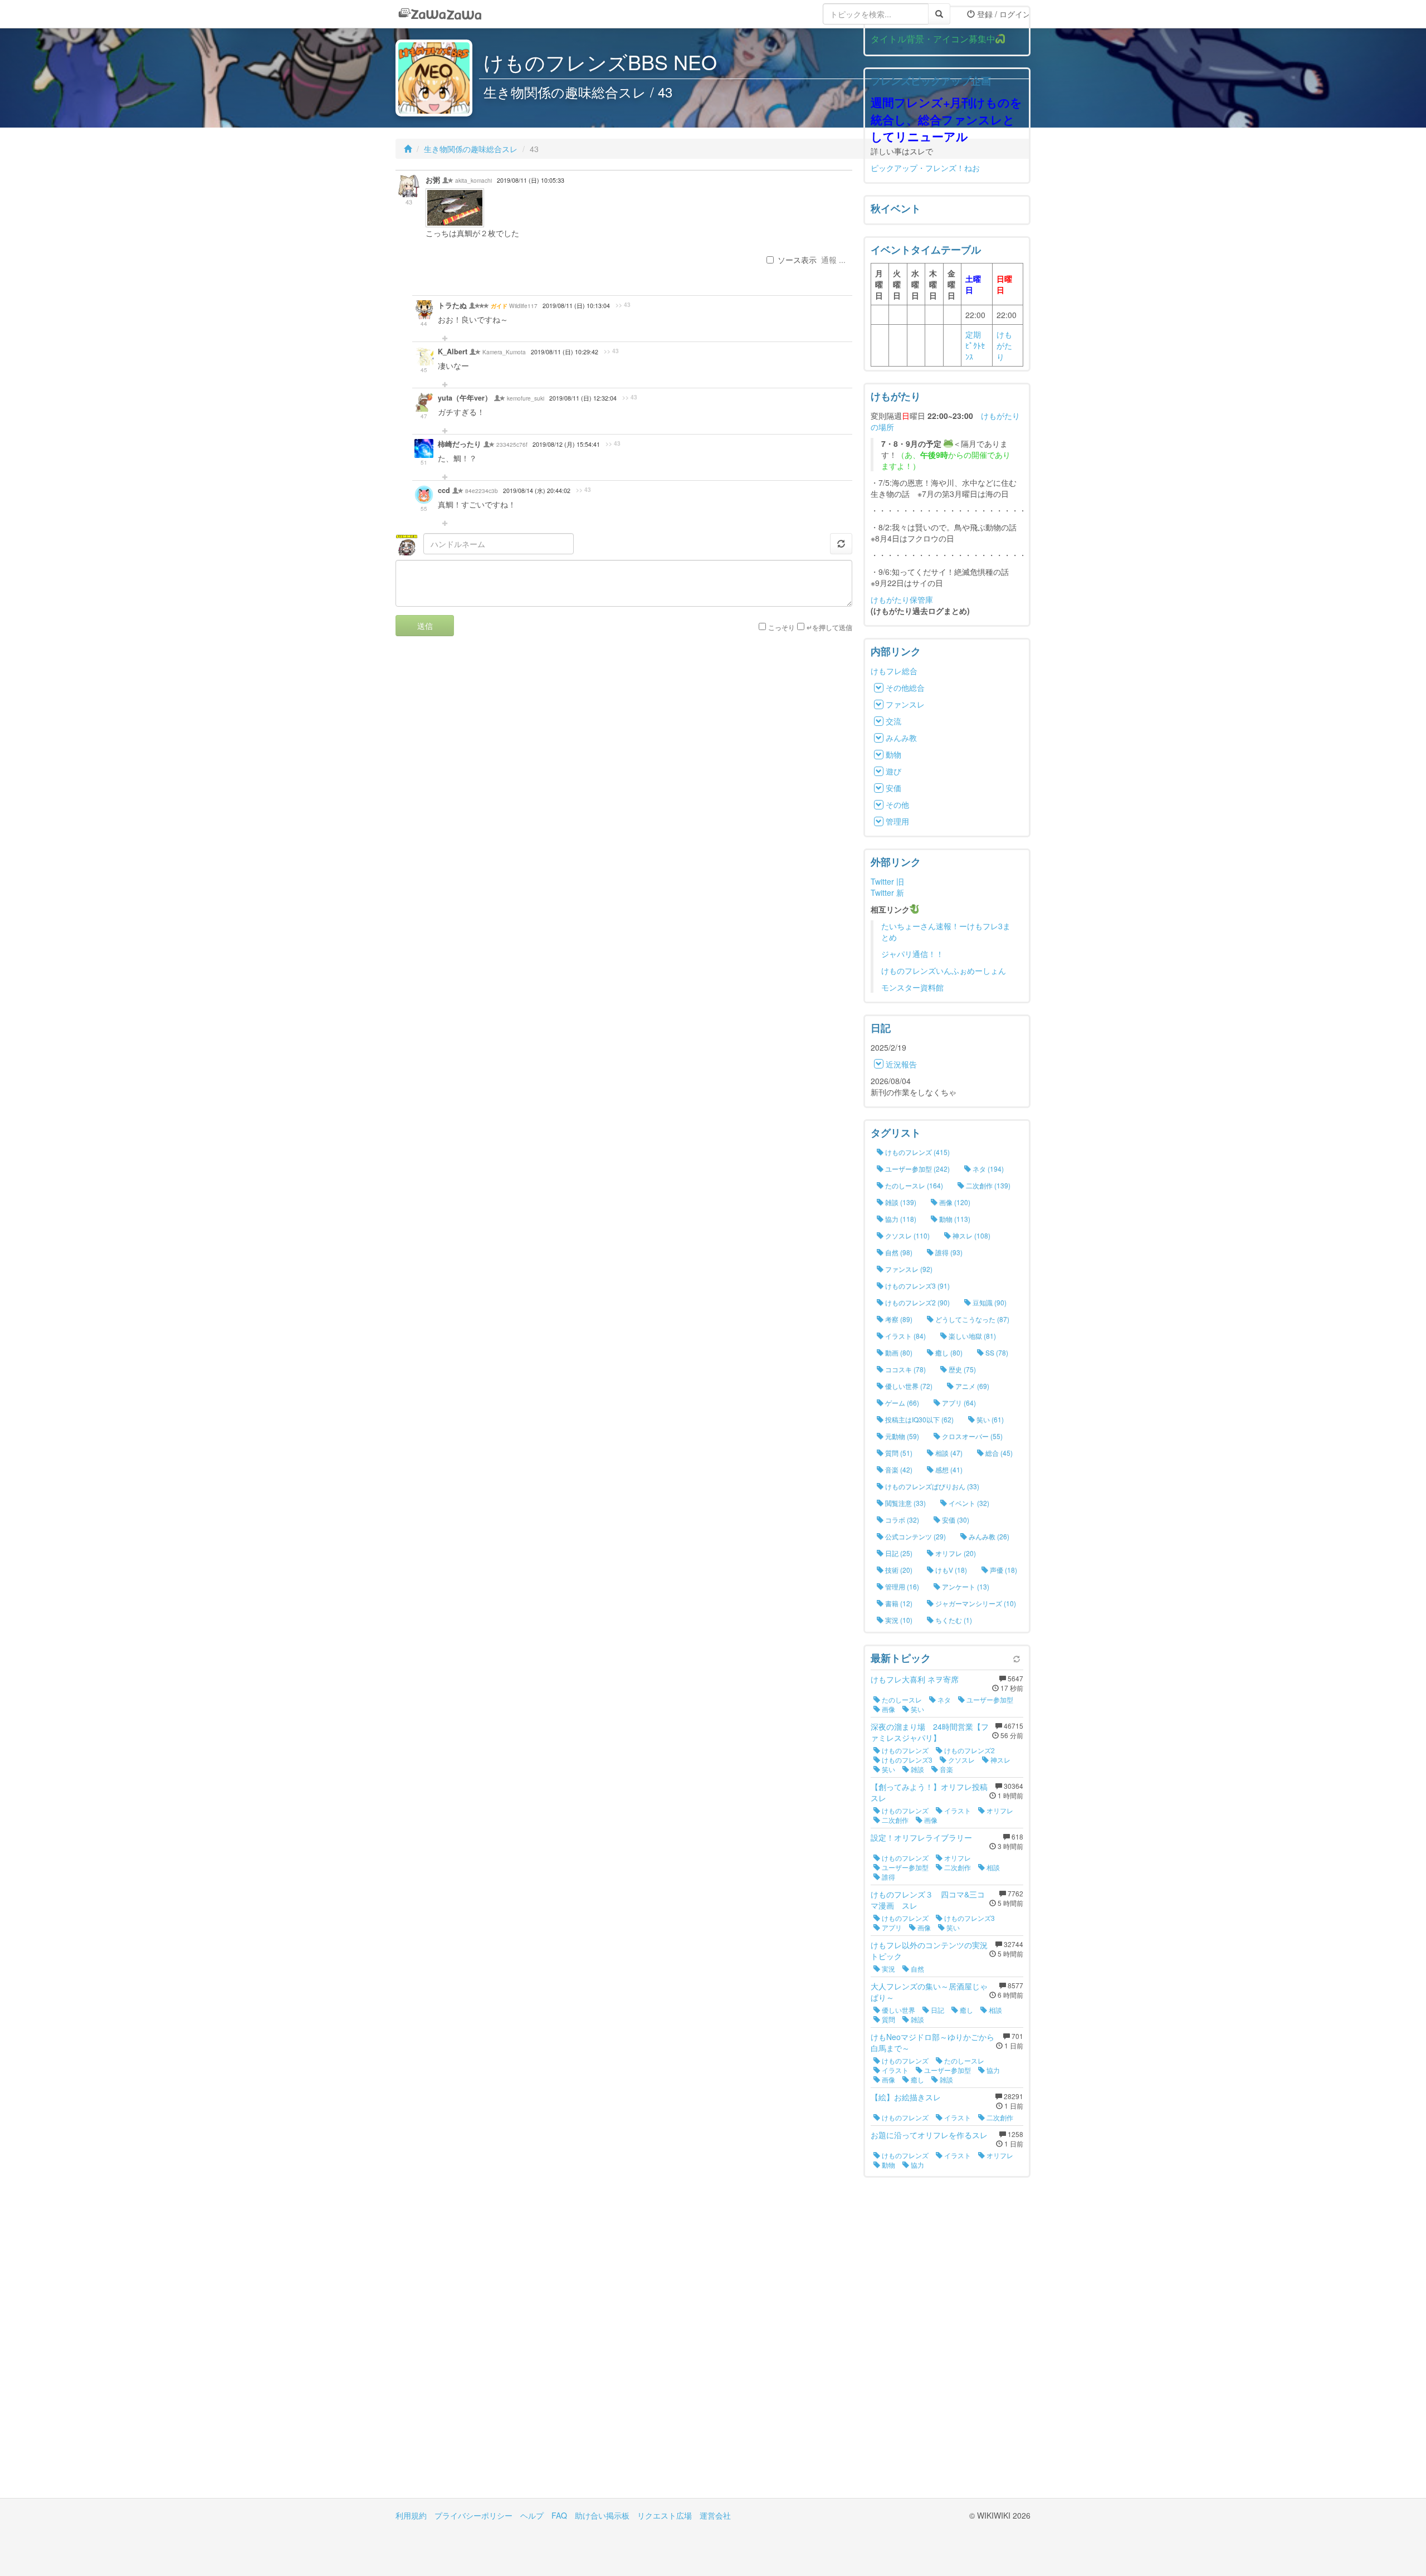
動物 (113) (954, 1219)
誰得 (888, 1877)
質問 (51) (898, 1453)
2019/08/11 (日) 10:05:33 (531, 180)
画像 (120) (954, 1202)
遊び (893, 771)
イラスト (957, 1810)
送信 (425, 626)
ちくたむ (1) (953, 1620)
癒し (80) (948, 1352)
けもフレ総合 (894, 671)
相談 (992, 1867)
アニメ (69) (971, 1386)
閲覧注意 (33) (905, 1503)
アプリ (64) (958, 1402)
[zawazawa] (440, 14)
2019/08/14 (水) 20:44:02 (537, 491)
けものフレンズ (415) (917, 1152)
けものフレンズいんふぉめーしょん (944, 970)
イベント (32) (968, 1503)
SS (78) (996, 1352)
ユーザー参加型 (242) (917, 1169)
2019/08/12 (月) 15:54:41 (566, 444)
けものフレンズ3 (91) (917, 1285)
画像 (888, 1709)
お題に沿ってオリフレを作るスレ (929, 2135)
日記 (937, 2010)
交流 (893, 721)
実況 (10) (898, 1620)
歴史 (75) (961, 1369)
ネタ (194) (987, 1169)
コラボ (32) (901, 1519)
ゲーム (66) (901, 1402)
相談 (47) (948, 1453)
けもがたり (1004, 345)
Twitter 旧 (887, 881)
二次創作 (894, 1820)
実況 (888, 1968)
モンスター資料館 (912, 987)
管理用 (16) (901, 1586)
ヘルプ (532, 2515)
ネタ (943, 1699)
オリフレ (999, 1810)
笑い (917, 1709)
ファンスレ (905, 704)
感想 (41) (948, 1469)
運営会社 (715, 2515)
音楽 (946, 1769)
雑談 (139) (900, 1202)
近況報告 (901, 1064)
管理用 (897, 821)
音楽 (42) (898, 1469)
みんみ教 (901, 738)
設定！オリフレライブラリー (921, 1837)
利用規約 (411, 2515)
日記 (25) (898, 1553)
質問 (888, 2019)
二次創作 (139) (987, 1185)
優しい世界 (898, 2010)
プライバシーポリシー (473, 2515)
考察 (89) (898, 1319)
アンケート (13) (965, 1586)
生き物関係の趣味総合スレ (471, 149)
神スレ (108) (971, 1235)
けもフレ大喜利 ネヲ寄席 (915, 1679)
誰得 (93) (948, 1252)
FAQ (559, 2515)
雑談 (917, 1769)
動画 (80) (898, 1352)
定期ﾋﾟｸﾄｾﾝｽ (975, 345)
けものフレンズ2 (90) (917, 1302)
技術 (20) (898, 1570)
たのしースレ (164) (913, 1185)
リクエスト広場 (665, 2515)
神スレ (1000, 1760)
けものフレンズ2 (969, 1750)
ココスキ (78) (905, 1369)
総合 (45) (998, 1453)
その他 (897, 804)
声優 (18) (1003, 1570)
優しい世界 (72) (908, 1386)
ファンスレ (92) (908, 1269)
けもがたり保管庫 (902, 599)
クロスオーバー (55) (971, 1436)
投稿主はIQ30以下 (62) (919, 1419)
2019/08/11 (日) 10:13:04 (576, 306)
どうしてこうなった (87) (971, 1319)
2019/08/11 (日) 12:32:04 (583, 398)
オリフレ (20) (955, 1553)
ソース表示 (797, 260)
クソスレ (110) (907, 1235)
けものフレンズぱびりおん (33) (931, 1486)
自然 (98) (898, 1252)
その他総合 (905, 687)
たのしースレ (901, 1699)
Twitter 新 (887, 892)
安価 (893, 788)
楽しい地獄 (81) (971, 1336)
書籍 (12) (898, 1603)
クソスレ (961, 1760)
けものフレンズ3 (906, 1760)
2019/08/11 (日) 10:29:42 (565, 352)
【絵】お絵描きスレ (906, 2097)
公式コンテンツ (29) (915, 1536)
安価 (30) (955, 1519)
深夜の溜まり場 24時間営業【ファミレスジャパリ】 (930, 1732)
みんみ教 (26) (988, 1536)
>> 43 (623, 305)
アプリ (891, 1927)
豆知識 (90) (989, 1302)
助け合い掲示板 (602, 2515)
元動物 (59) (901, 1436)
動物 (893, 754)
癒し (966, 2010)
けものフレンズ (904, 1750)
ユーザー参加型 (989, 1699)
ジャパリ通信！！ (912, 954)
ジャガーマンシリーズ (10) (975, 1603)
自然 (917, 1968)
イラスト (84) (905, 1336)
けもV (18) (950, 1570)
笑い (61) (989, 1419)
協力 (992, 2070)
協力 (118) (900, 1219)
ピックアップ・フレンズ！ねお (925, 168)
